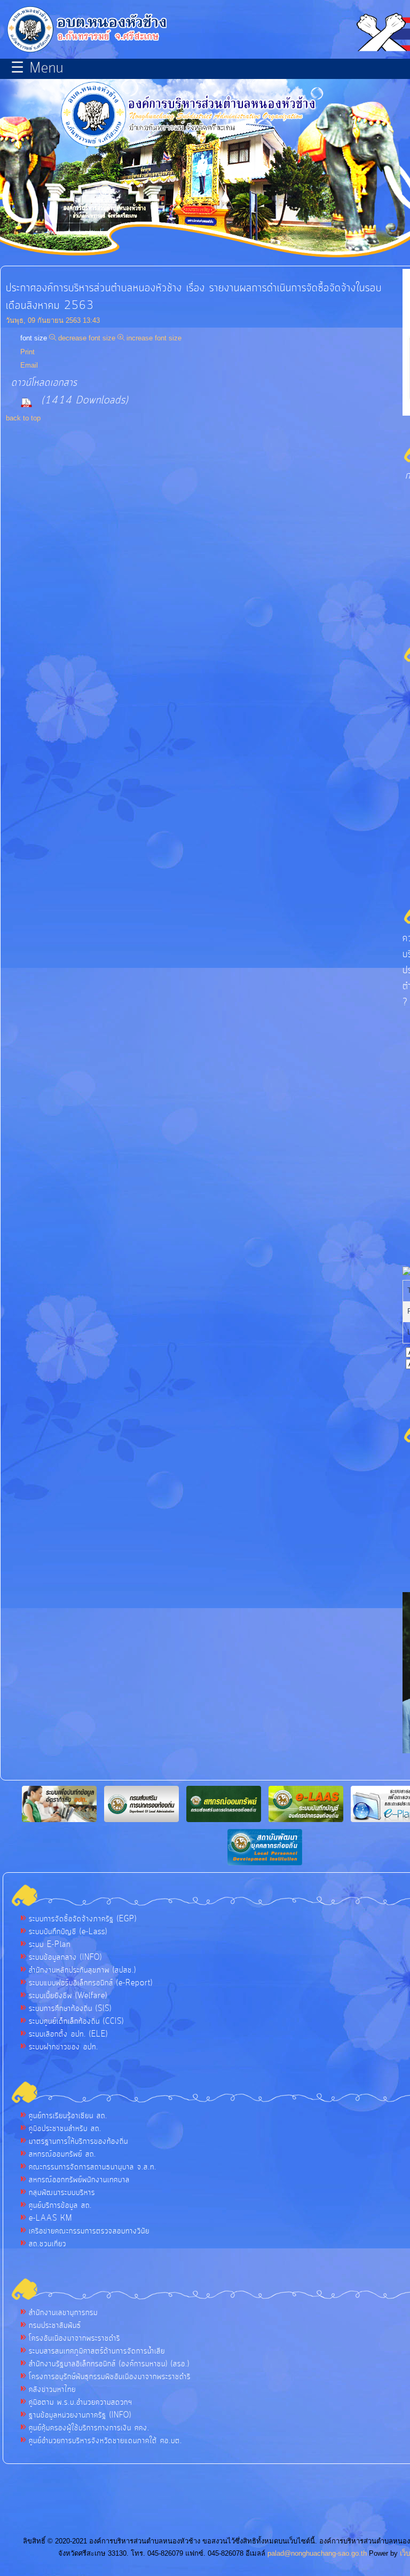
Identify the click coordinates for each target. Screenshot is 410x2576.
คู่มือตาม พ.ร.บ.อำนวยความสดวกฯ (81, 2403)
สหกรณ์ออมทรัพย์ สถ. (62, 2154)
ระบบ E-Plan (50, 1945)
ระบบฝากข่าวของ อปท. (64, 2047)
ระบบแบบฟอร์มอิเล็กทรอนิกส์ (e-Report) (91, 1983)
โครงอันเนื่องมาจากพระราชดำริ (74, 2339)
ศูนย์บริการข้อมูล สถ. (60, 2206)
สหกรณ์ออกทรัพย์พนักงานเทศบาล (79, 2180)
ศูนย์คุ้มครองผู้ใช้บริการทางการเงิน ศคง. (89, 2428)
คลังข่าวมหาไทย (52, 2390)
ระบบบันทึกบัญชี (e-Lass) (68, 1932)
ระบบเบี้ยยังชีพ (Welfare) (68, 1996)
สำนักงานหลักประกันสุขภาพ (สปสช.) (82, 1970)
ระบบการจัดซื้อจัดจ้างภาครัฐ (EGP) (83, 1919)
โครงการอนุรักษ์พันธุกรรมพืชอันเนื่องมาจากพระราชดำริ (110, 2377)
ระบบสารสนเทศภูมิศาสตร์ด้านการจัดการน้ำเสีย (97, 2351)
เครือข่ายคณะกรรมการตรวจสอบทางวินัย (89, 2231)
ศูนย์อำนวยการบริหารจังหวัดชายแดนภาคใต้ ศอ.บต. (105, 2441)
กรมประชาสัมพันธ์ (55, 2326)
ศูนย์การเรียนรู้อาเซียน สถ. (68, 2116)
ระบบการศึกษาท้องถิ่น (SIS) (70, 2009)
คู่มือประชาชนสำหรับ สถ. (65, 2129)
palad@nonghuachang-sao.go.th (317, 2553)
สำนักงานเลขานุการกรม (63, 2313)
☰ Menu (37, 69)
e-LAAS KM (50, 2219)
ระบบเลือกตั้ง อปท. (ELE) (68, 2034)
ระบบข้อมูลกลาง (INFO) (65, 1958)
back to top (23, 418)
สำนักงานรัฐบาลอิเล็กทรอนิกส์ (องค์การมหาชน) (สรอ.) (109, 2364)
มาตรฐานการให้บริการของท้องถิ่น (78, 2142)
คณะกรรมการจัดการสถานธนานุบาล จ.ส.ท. (93, 2167)
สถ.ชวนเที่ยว (48, 2244)
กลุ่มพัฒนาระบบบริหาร (62, 2193)
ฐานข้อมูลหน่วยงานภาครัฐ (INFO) (80, 2415)
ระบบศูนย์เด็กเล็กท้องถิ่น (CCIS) (76, 2022)
